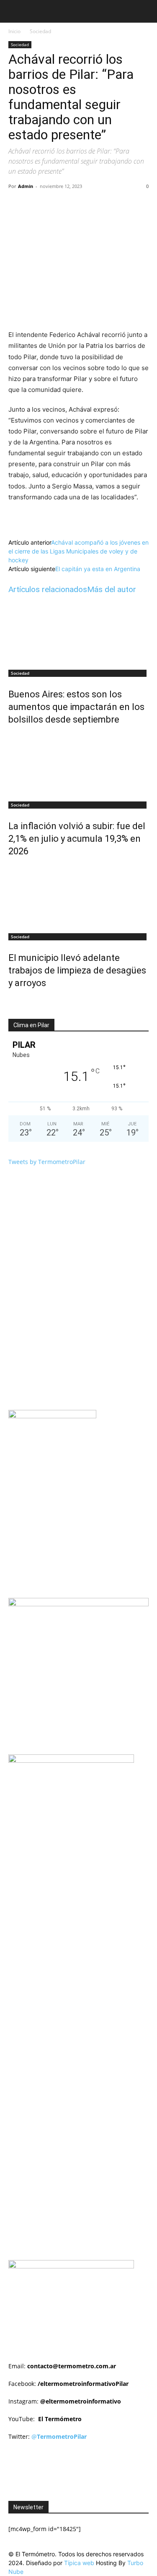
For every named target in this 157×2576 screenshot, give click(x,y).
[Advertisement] (83, 1871)
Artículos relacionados (48, 589)
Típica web (79, 2563)
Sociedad (40, 31)
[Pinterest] (82, 205)
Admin (26, 186)
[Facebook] (43, 205)
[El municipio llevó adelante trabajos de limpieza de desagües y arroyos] (78, 896)
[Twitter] (62, 205)
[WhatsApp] (101, 205)
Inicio (14, 31)
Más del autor (112, 589)
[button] (14, 11)
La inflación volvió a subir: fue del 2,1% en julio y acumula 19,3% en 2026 (77, 839)
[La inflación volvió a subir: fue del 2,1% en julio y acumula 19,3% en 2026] (78, 765)
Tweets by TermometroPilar (47, 1162)
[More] (121, 205)
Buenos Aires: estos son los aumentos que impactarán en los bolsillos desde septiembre (76, 707)
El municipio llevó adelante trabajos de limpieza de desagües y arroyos (77, 970)
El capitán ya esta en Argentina (98, 569)
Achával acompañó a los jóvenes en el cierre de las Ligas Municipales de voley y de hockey (78, 551)
